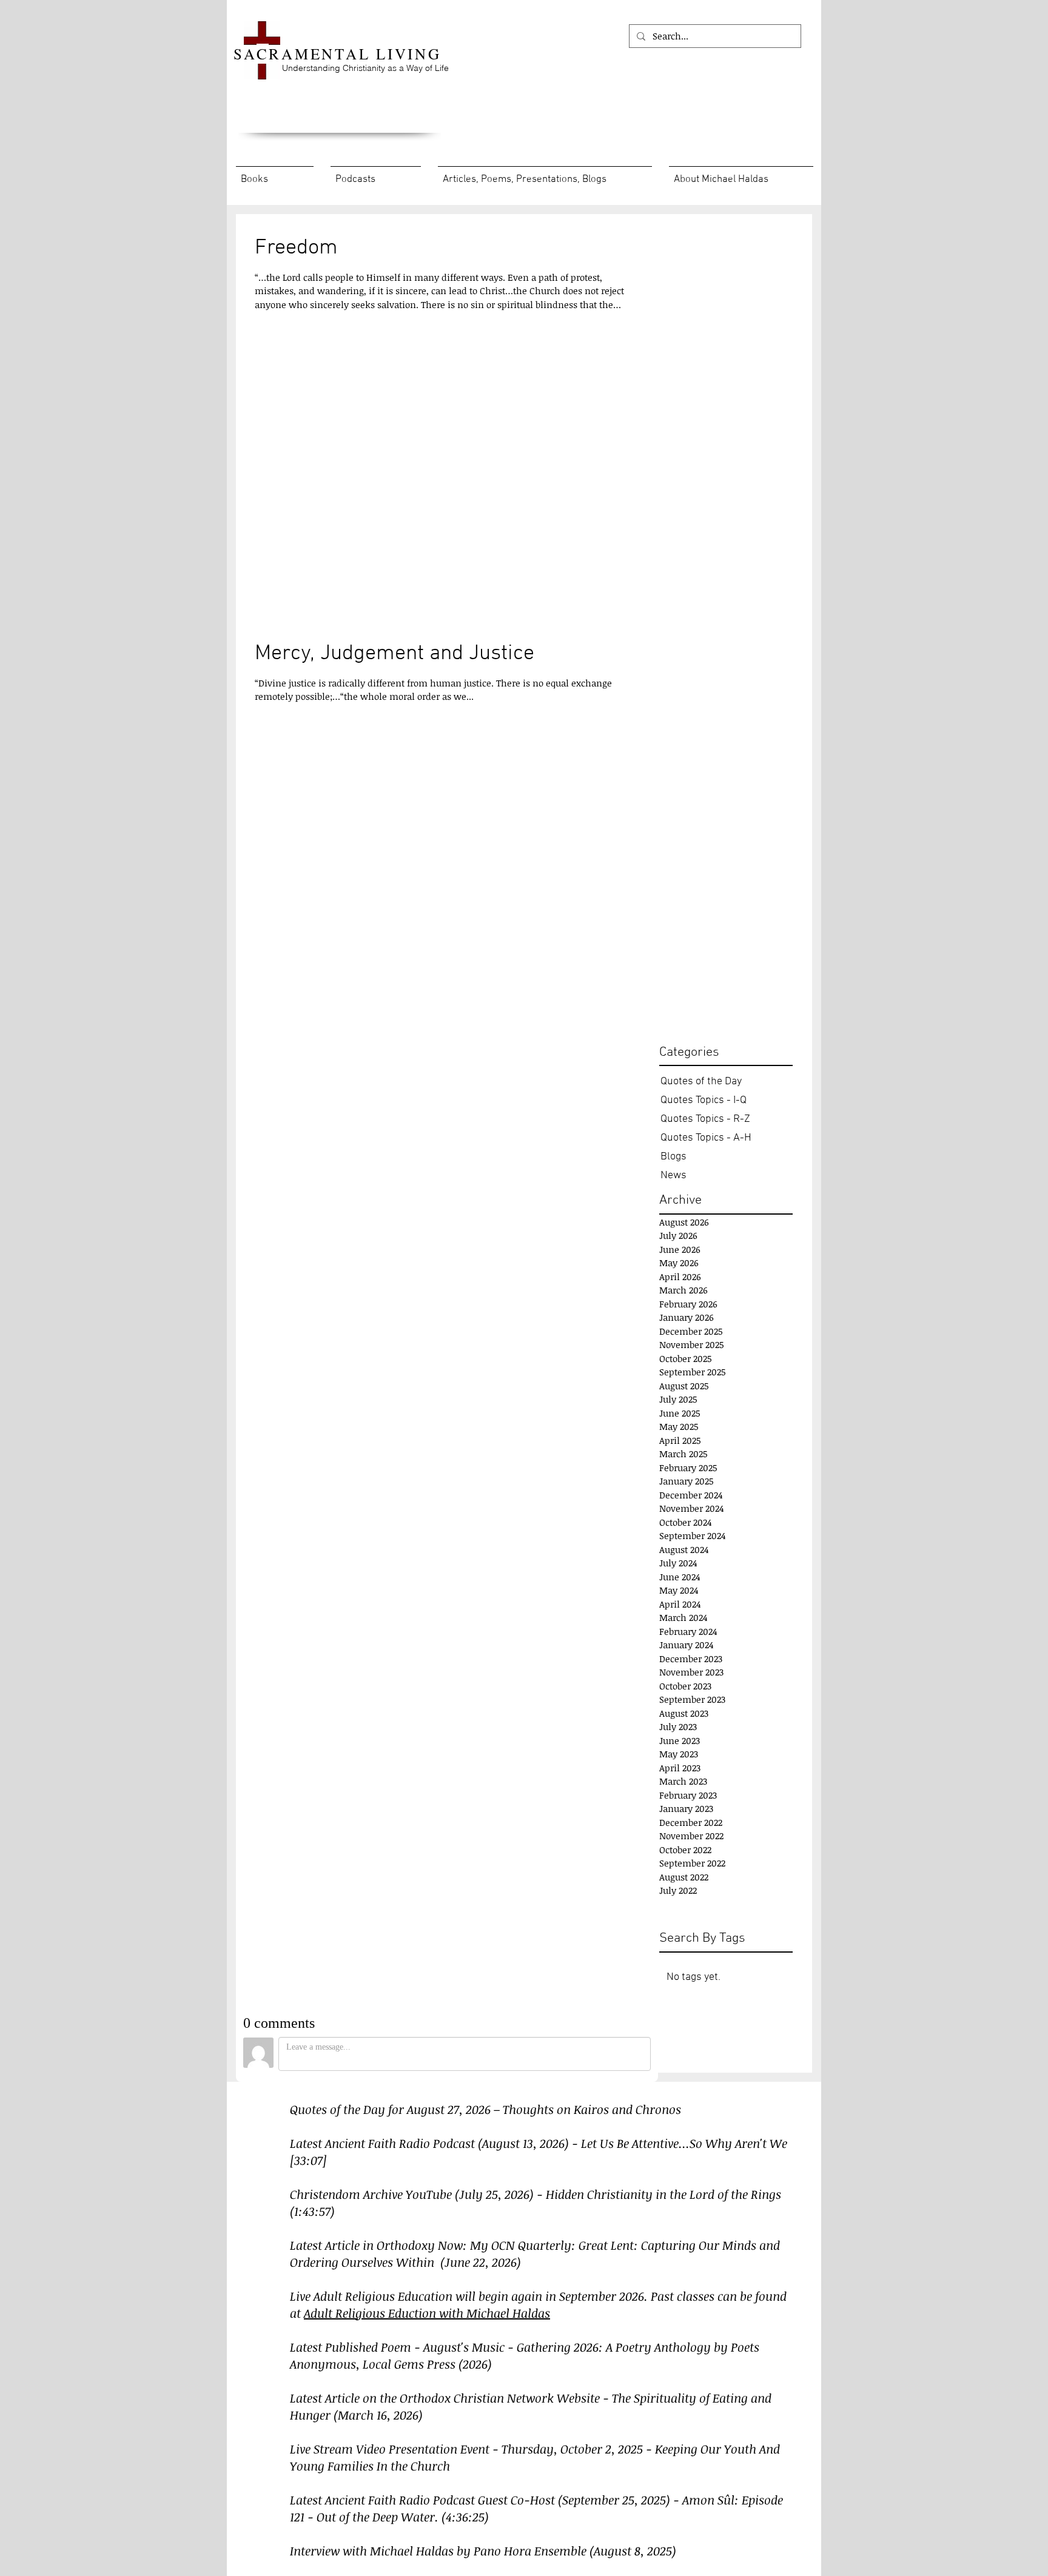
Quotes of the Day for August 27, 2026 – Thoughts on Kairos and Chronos (485, 2109)
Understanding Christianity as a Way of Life (365, 68)
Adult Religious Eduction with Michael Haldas (427, 2313)
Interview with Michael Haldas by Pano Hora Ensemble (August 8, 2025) (483, 2551)
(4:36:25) (465, 2517)
